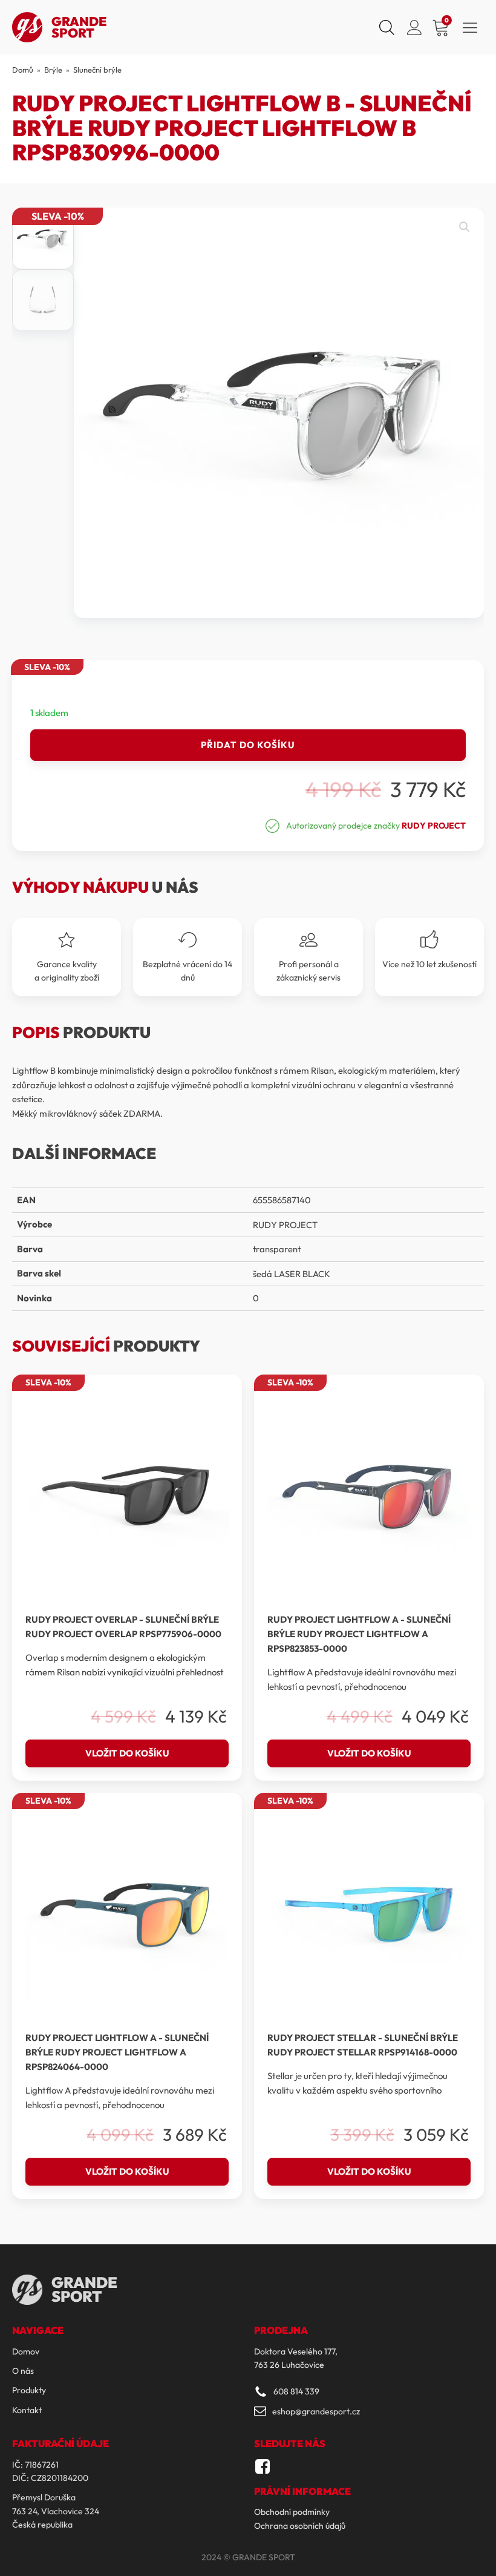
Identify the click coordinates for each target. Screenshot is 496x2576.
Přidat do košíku (248, 745)
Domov (26, 2351)
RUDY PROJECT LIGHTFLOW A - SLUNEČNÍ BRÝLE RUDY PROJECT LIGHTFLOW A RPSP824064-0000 (117, 2052)
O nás (23, 2371)
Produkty (29, 2390)
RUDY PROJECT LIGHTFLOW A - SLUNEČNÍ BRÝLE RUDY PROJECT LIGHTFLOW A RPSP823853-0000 (359, 1634)
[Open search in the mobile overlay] (385, 27)
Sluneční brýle (97, 70)
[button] (465, 227)
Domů (23, 70)
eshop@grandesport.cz (316, 2411)
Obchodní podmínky (292, 2512)
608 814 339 (296, 2391)
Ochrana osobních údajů (300, 2526)
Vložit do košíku (127, 1753)
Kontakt (27, 2410)
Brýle (53, 70)
